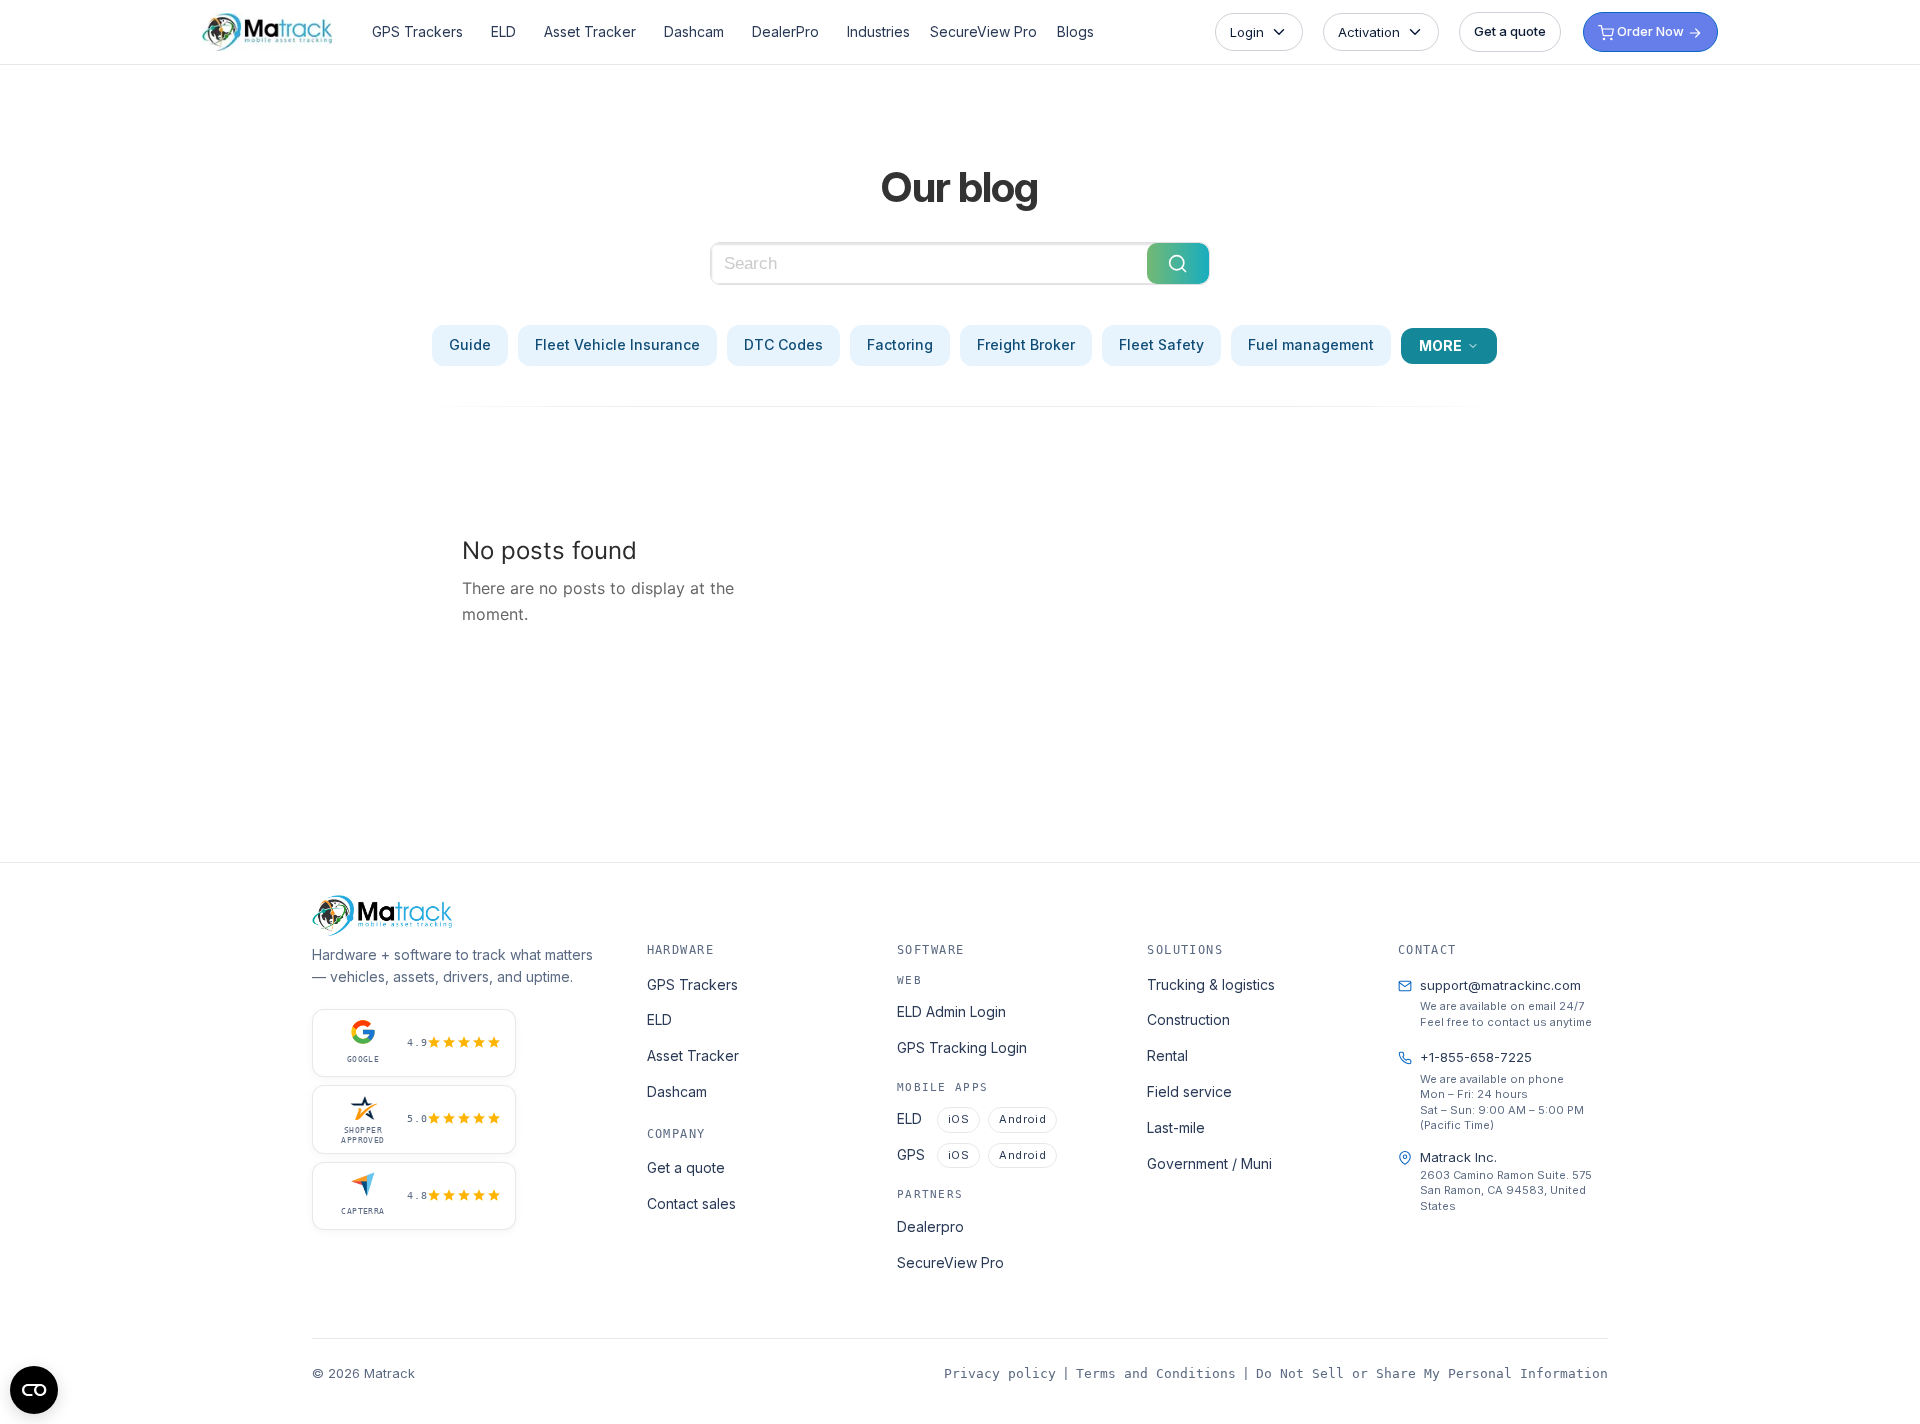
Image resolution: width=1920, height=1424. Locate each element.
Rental (1167, 1055)
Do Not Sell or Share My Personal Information (1432, 1373)
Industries (878, 31)
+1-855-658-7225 (1476, 1057)
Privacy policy (1000, 1373)
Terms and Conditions (1156, 1373)
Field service (1189, 1091)
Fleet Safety (1161, 344)
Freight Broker (1026, 344)
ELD (503, 31)
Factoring (900, 344)
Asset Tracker (590, 31)
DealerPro (785, 31)
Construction (1188, 1019)
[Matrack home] (267, 31)
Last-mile (1176, 1127)
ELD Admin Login (951, 1011)
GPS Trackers (417, 31)
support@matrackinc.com (1500, 985)
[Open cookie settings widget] (34, 1390)
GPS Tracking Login (962, 1047)
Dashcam (694, 31)
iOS (958, 1119)
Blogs (1075, 31)
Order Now (1650, 31)
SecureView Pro (983, 31)
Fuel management (1311, 344)
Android (1022, 1119)
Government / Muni (1209, 1163)
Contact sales (691, 1203)
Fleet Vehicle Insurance (617, 344)
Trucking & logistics (1211, 984)
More (1440, 345)
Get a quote (1510, 31)
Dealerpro (930, 1226)
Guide (470, 344)
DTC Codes (783, 344)
